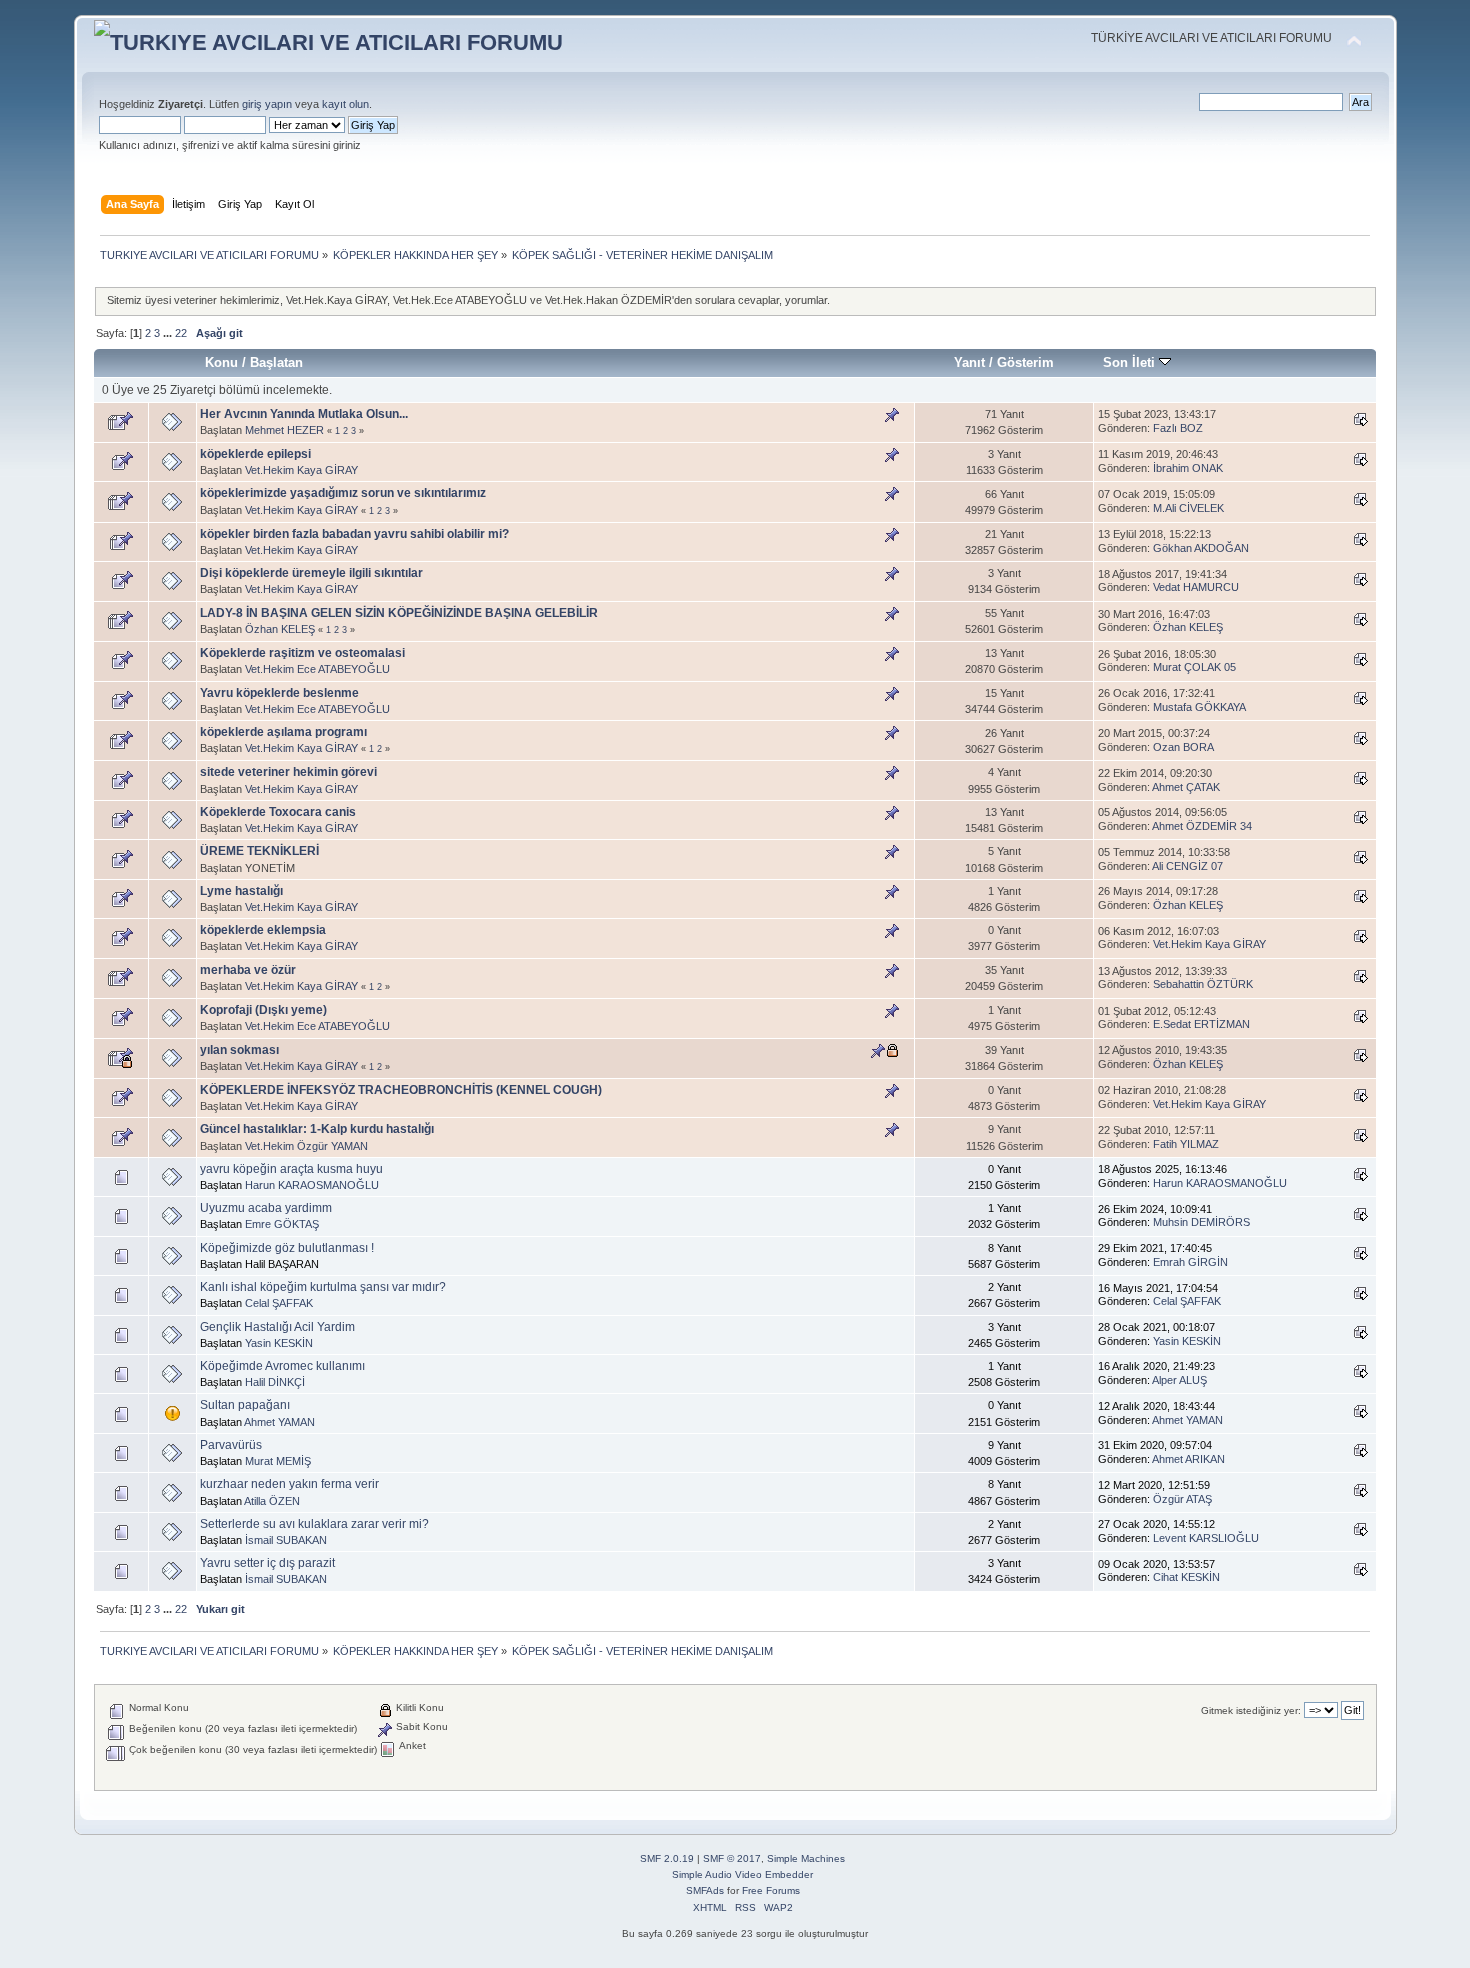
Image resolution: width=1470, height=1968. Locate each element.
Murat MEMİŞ (278, 1461)
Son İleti (1131, 362)
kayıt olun (345, 104)
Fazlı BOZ (1178, 428)
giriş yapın (267, 104)
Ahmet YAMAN (279, 1422)
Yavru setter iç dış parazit (267, 1563)
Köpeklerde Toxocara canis (278, 812)
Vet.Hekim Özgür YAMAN (306, 1146)
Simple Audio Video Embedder (742, 1874)
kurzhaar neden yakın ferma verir (289, 1484)
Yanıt (969, 362)
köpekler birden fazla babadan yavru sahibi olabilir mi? (354, 534)
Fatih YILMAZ (1186, 1144)
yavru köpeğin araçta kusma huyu (291, 1169)
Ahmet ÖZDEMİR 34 (1202, 826)
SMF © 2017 (732, 1858)
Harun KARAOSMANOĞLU (312, 1185)
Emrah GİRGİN (1190, 1262)
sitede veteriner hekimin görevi (288, 772)
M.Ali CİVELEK (1188, 508)
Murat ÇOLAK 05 (1194, 667)
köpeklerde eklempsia (263, 930)
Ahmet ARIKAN (1188, 1459)
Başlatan (276, 362)
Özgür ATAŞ (1182, 1499)
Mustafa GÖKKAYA (1199, 707)
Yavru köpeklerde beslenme (279, 693)
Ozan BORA (1183, 747)
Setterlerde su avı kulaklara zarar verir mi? (314, 1524)
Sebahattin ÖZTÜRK (1203, 984)
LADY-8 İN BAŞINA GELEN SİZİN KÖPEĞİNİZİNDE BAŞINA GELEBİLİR (399, 613)
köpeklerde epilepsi (255, 454)
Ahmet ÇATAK (1186, 787)
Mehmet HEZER (284, 430)
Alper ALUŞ (1179, 1380)
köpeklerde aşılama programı (283, 732)
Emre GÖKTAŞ (282, 1224)
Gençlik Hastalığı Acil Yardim (277, 1327)
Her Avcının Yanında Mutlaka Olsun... (304, 414)
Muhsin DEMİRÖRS (1201, 1222)
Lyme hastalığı (241, 891)
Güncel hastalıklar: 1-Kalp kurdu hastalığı (317, 1129)
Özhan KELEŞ (280, 629)
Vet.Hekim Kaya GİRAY (301, 470)
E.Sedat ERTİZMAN (1201, 1024)
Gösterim (1025, 362)
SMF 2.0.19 (667, 1858)
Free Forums (771, 1890)
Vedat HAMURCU (1196, 587)
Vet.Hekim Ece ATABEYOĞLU (317, 669)
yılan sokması (239, 1050)
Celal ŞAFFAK (279, 1303)
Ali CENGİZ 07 (1187, 866)
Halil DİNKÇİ (275, 1382)
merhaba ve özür (248, 970)
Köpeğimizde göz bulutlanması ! (287, 1248)
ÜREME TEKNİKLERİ (259, 851)
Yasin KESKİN (279, 1343)
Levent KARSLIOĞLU (1206, 1538)
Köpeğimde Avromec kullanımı (282, 1366)
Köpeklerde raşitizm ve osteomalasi (302, 653)
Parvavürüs (231, 1445)
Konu (221, 362)
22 (181, 333)
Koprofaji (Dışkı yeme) (263, 1010)
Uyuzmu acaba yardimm (266, 1208)
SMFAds (705, 1890)
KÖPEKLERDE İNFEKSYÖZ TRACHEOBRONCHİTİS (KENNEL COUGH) (401, 1090)
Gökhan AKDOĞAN (1201, 548)
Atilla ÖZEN (272, 1501)
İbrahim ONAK (1188, 468)
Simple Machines (806, 1858)
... (169, 333)
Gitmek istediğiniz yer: (1251, 1710)
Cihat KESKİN (1186, 1577)
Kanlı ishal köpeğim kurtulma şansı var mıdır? (323, 1287)
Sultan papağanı (245, 1405)
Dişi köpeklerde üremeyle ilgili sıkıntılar (311, 573)
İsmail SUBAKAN (286, 1540)
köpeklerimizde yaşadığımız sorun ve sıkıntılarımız (343, 493)
